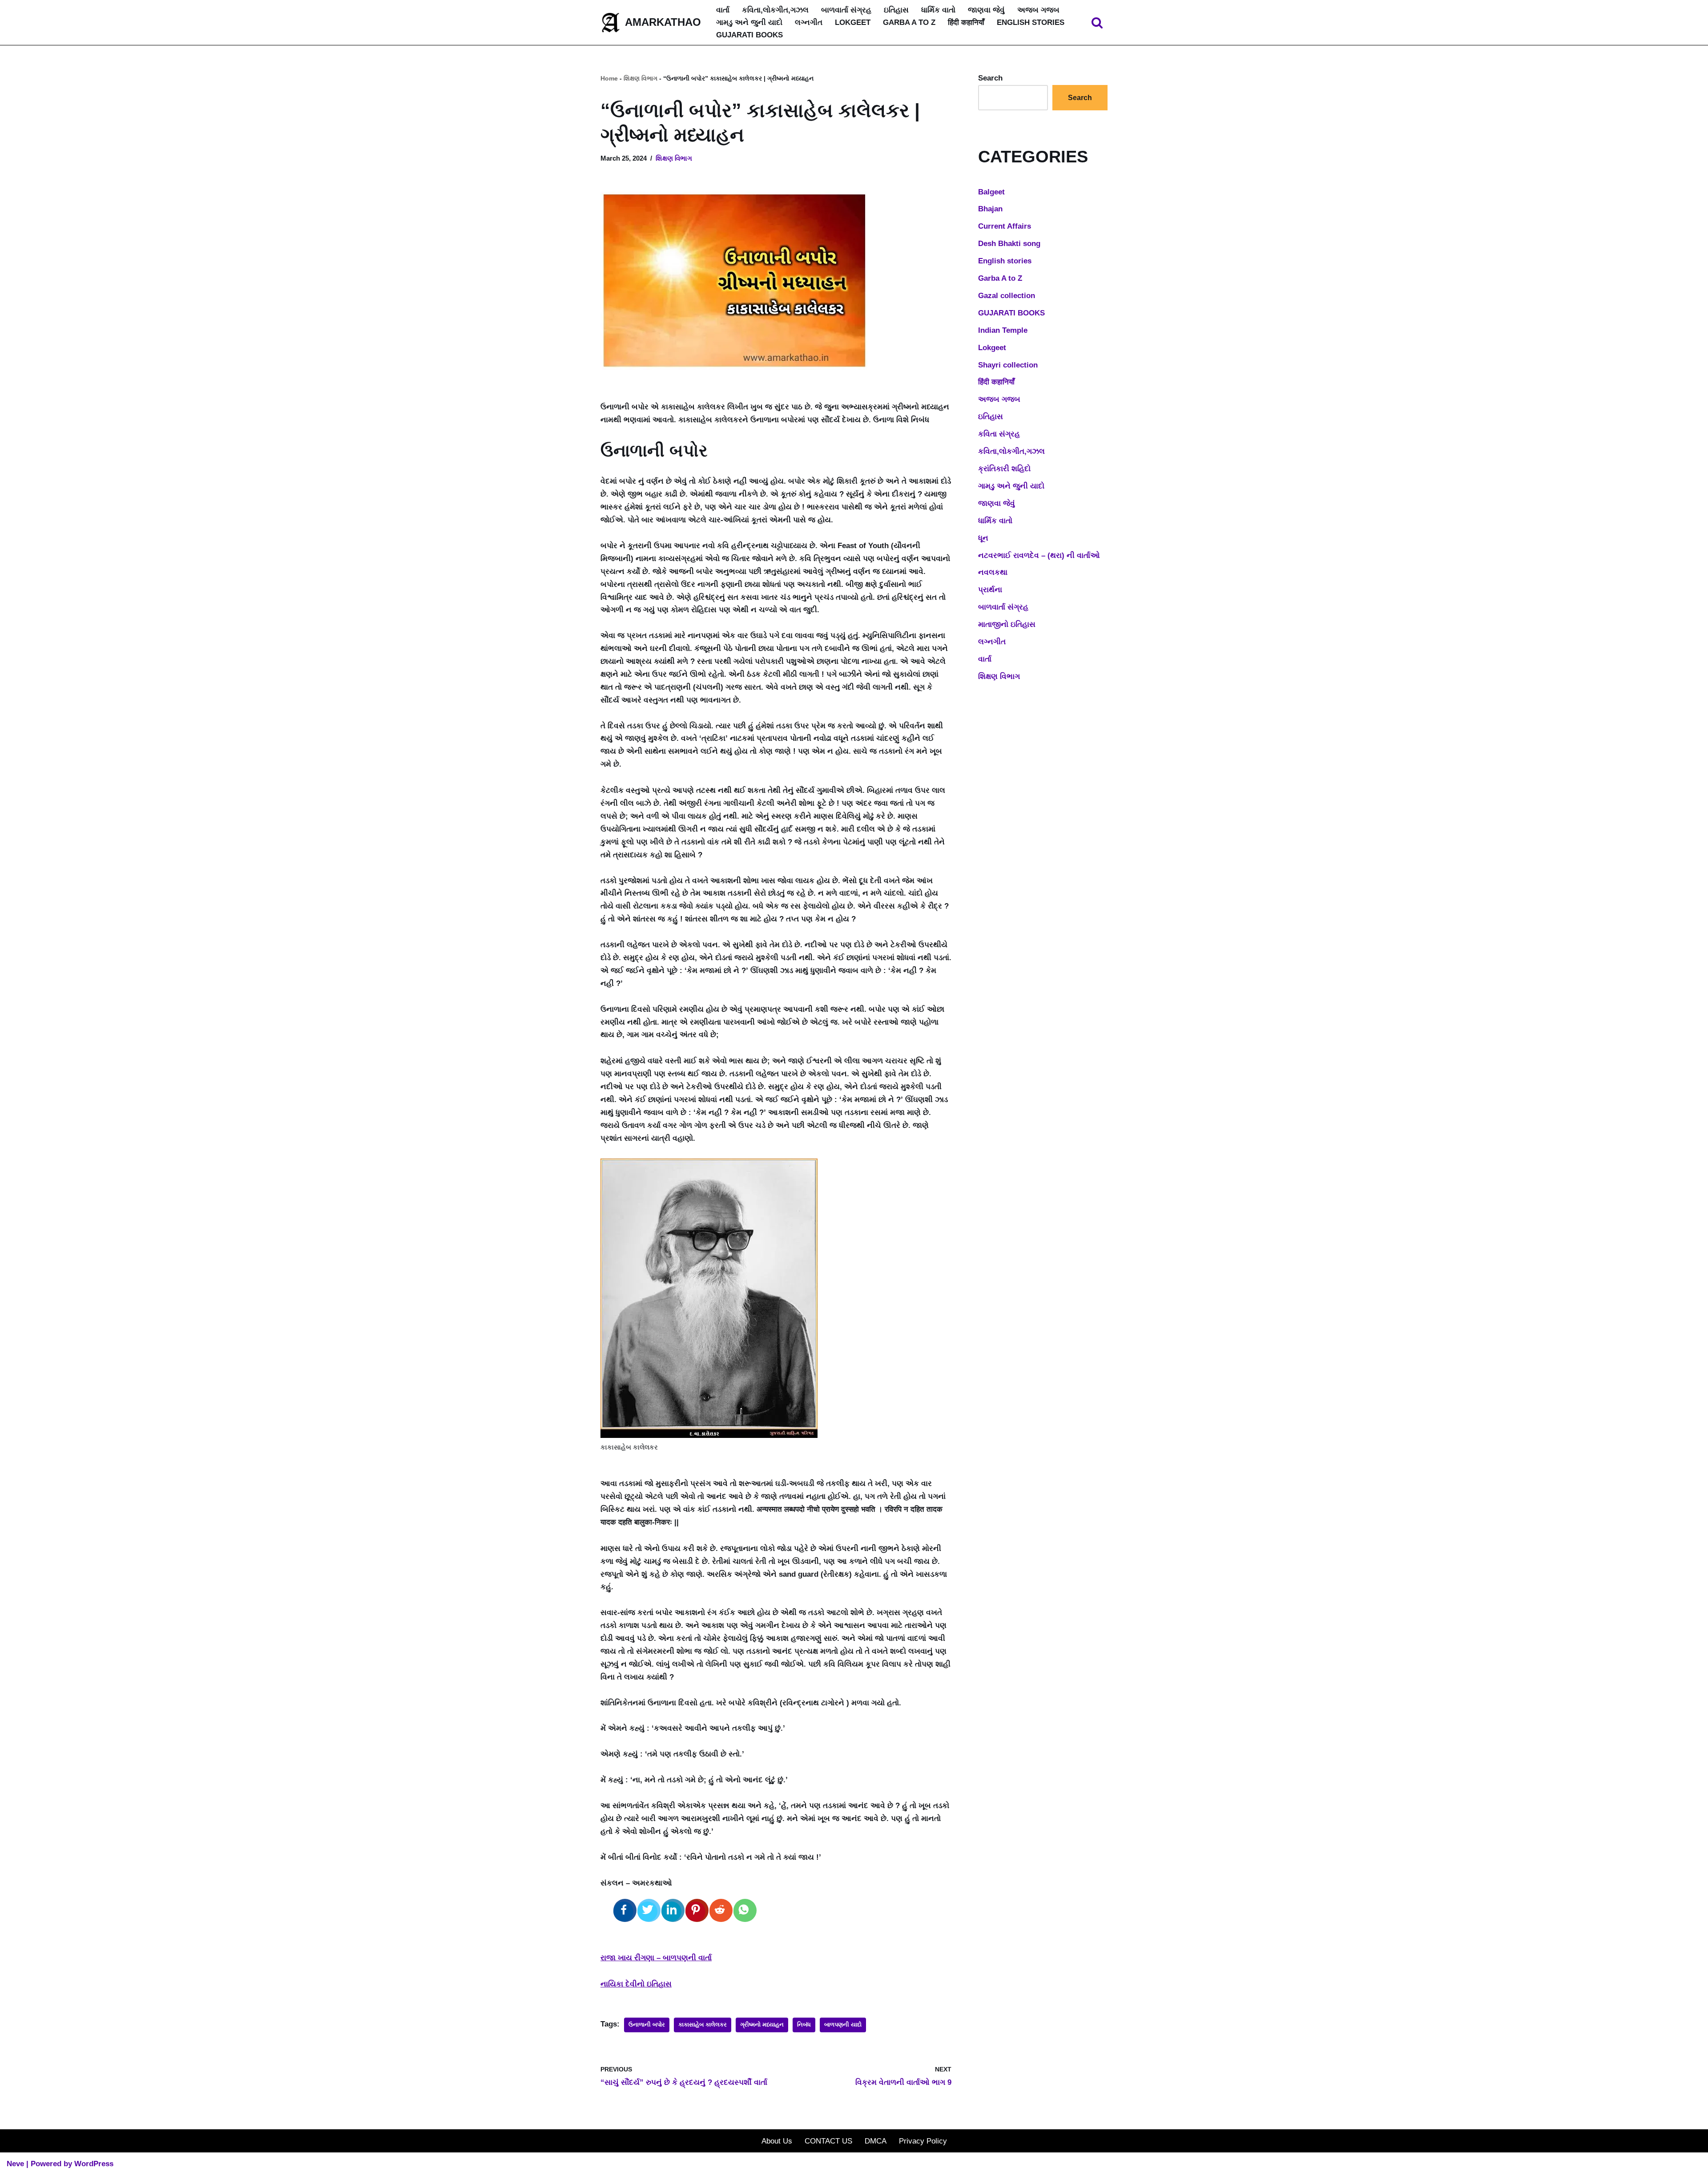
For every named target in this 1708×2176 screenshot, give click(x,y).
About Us (777, 2141)
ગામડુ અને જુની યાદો (749, 22)
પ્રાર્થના (990, 590)
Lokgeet (853, 22)
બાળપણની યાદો (843, 2025)
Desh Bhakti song (1009, 244)
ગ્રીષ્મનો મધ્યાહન (762, 2025)
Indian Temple (1003, 330)
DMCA (876, 2141)
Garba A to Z (909, 22)
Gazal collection (1007, 296)
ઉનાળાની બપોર (647, 2025)
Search (990, 78)
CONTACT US (828, 2141)
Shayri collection (1008, 365)
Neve (15, 2164)
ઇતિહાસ (896, 10)
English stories (1031, 22)
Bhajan (990, 209)
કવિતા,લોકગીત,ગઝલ (775, 10)
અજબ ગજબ (1038, 10)
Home (609, 78)
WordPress (94, 2164)
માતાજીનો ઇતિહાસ (1007, 624)
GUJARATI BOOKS (749, 35)
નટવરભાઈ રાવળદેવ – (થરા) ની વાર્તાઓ (1039, 555)
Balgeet (991, 192)
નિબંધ (804, 2025)
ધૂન (983, 538)
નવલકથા (993, 572)
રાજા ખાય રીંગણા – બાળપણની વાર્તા (656, 1958)
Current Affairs (1005, 226)
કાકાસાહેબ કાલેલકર (703, 2025)
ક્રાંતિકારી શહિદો (1004, 469)
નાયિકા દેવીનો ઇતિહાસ (636, 1984)
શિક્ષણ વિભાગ (640, 78)
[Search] (1097, 22)
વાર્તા (723, 10)
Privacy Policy (923, 2141)
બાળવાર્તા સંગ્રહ (846, 10)
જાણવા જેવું (986, 10)
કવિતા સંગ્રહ (999, 434)
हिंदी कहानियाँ (966, 22)
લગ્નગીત (809, 22)
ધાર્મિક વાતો (938, 10)
